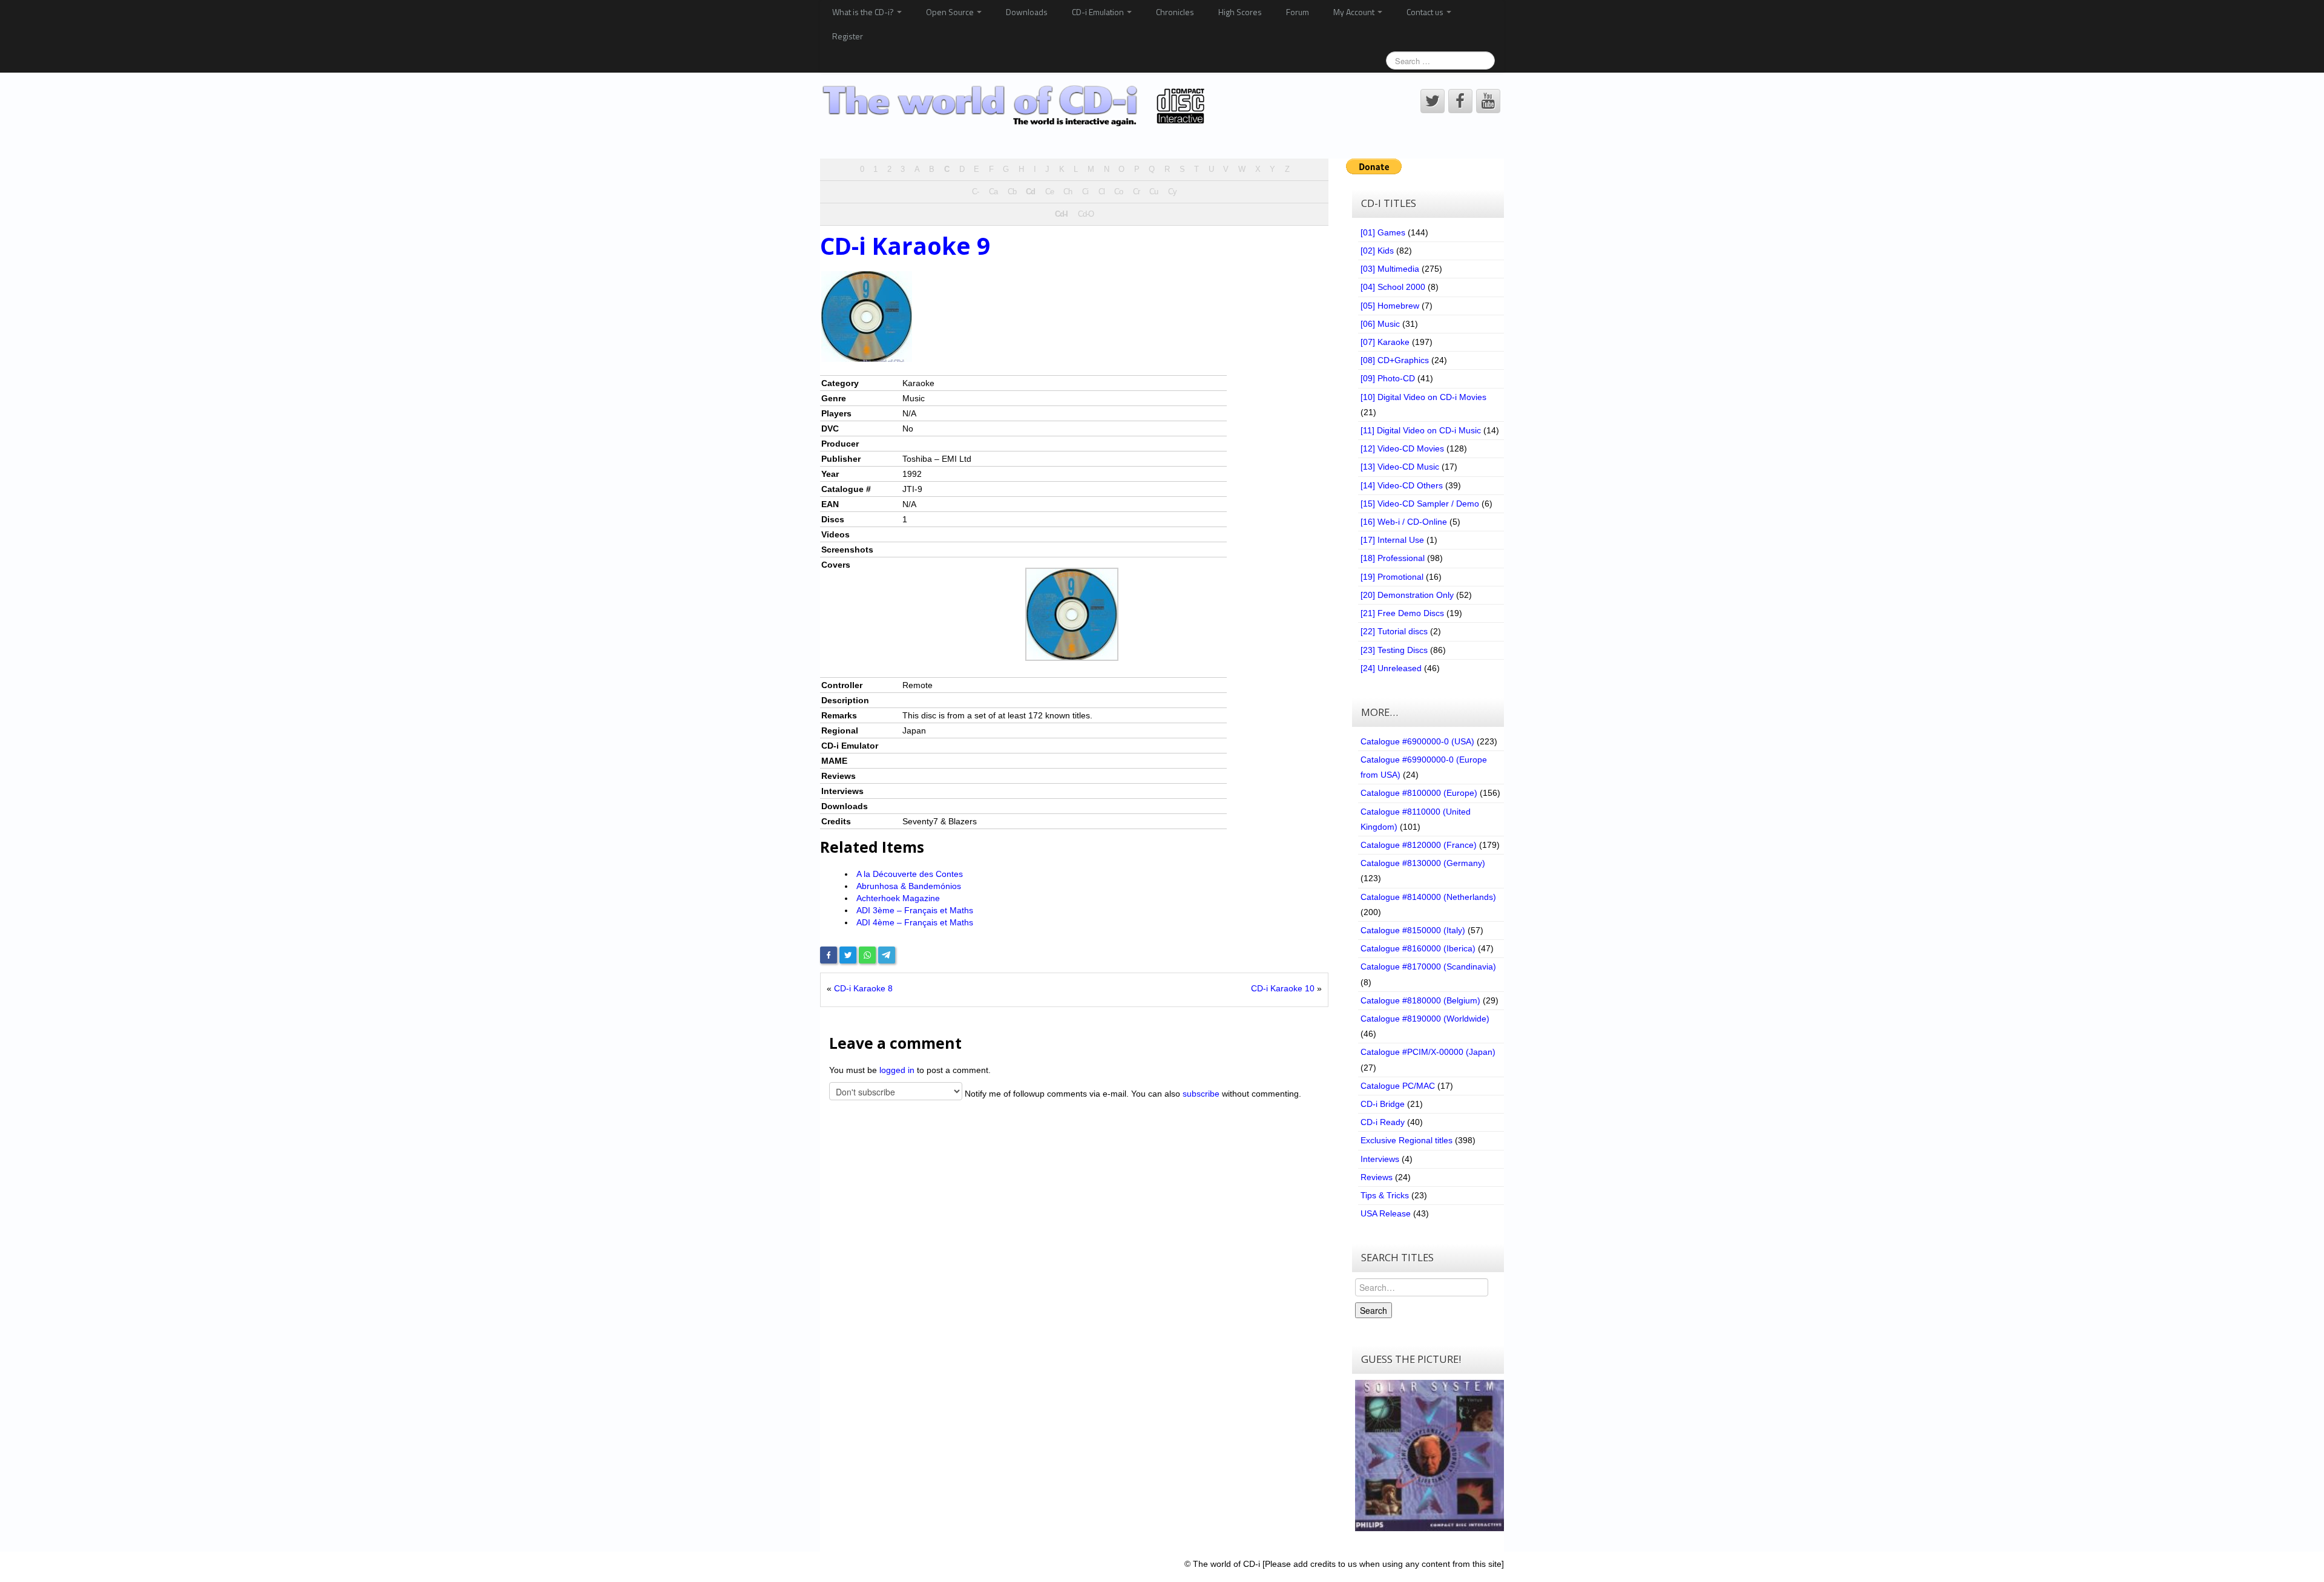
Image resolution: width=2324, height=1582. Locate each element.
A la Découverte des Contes (910, 874)
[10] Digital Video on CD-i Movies (1423, 397)
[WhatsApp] (867, 955)
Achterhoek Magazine (898, 898)
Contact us (1426, 12)
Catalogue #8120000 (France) (1419, 845)
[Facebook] (829, 955)
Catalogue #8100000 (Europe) (1419, 793)
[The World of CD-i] (1016, 106)
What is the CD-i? (864, 12)
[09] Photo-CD (1388, 378)
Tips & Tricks (1385, 1195)
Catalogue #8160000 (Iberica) (1418, 948)
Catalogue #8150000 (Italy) (1413, 930)
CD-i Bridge (1383, 1104)
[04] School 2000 (1393, 287)
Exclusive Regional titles (1407, 1140)
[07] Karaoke (1385, 342)
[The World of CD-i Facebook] (1460, 101)
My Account (1355, 12)
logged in (897, 1070)
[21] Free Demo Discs (1402, 613)
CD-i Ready (1383, 1122)
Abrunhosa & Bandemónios (909, 886)
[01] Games (1383, 232)
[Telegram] (887, 955)
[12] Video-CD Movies (1402, 448)
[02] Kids (1377, 251)
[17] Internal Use (1392, 540)
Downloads (1027, 12)
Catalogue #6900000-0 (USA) (1417, 741)
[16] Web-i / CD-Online (1404, 522)
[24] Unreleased (1391, 668)
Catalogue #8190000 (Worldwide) (1425, 1019)
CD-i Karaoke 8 (863, 988)
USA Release (1386, 1213)
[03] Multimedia (1390, 269)
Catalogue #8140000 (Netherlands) (1428, 897)
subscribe (1201, 1094)
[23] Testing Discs (1394, 650)
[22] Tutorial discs (1394, 631)
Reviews (1377, 1177)
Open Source (951, 12)
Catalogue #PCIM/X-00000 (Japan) (1428, 1052)
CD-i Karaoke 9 (905, 246)
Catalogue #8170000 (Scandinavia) (1428, 967)
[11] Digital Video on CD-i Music (1421, 430)
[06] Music (1380, 324)
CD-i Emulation (1099, 12)
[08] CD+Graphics (1395, 360)
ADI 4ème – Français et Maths (915, 922)
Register (848, 36)
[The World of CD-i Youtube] (1488, 101)
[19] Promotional (1392, 577)
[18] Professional (1393, 558)
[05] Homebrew (1390, 306)
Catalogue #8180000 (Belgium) (1420, 1000)
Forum (1298, 12)
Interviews (1380, 1159)
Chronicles (1175, 12)
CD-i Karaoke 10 (1283, 988)
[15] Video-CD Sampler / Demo (1420, 504)
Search (1374, 1310)
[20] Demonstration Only (1407, 595)
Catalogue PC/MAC (1398, 1086)
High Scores (1240, 12)
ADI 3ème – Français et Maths (915, 910)
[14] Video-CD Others (1402, 485)
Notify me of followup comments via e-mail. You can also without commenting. (1132, 1094)
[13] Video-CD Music (1400, 467)
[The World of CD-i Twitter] (1433, 101)
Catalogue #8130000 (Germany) (1423, 863)
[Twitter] (848, 955)
